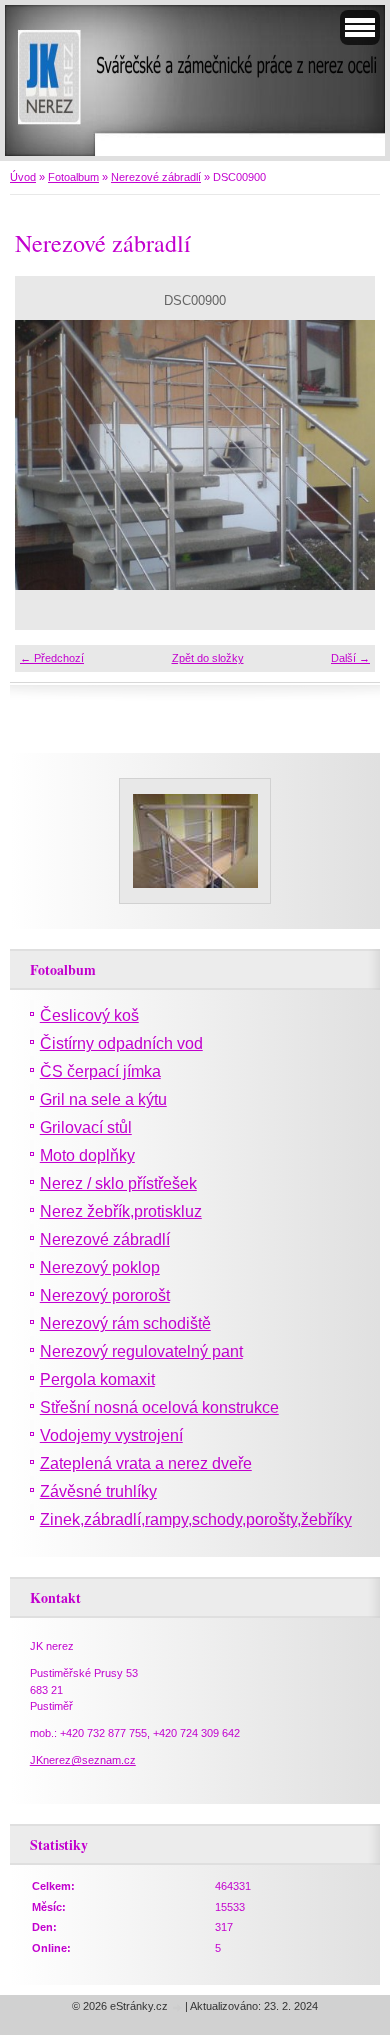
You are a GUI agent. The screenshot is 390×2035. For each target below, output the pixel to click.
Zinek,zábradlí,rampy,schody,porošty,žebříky (196, 1519)
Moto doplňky (87, 1155)
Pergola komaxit (97, 1379)
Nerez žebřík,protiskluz (121, 1211)
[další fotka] (342, 455)
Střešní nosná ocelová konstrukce (159, 1407)
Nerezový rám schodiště (125, 1323)
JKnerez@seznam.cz (83, 1760)
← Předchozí (52, 658)
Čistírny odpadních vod (121, 1043)
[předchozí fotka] (47, 455)
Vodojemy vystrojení (111, 1435)
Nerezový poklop (100, 1267)
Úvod (23, 177)
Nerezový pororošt (105, 1295)
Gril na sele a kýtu (103, 1099)
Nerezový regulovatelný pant (141, 1351)
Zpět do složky (208, 658)
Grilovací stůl (86, 1127)
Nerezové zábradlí (156, 177)
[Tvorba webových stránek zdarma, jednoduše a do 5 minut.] (178, 2007)
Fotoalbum (73, 177)
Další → (350, 658)
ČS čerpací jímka (100, 1071)
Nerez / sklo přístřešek (118, 1183)
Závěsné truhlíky (98, 1491)
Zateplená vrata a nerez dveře (146, 1463)
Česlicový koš (89, 1015)
